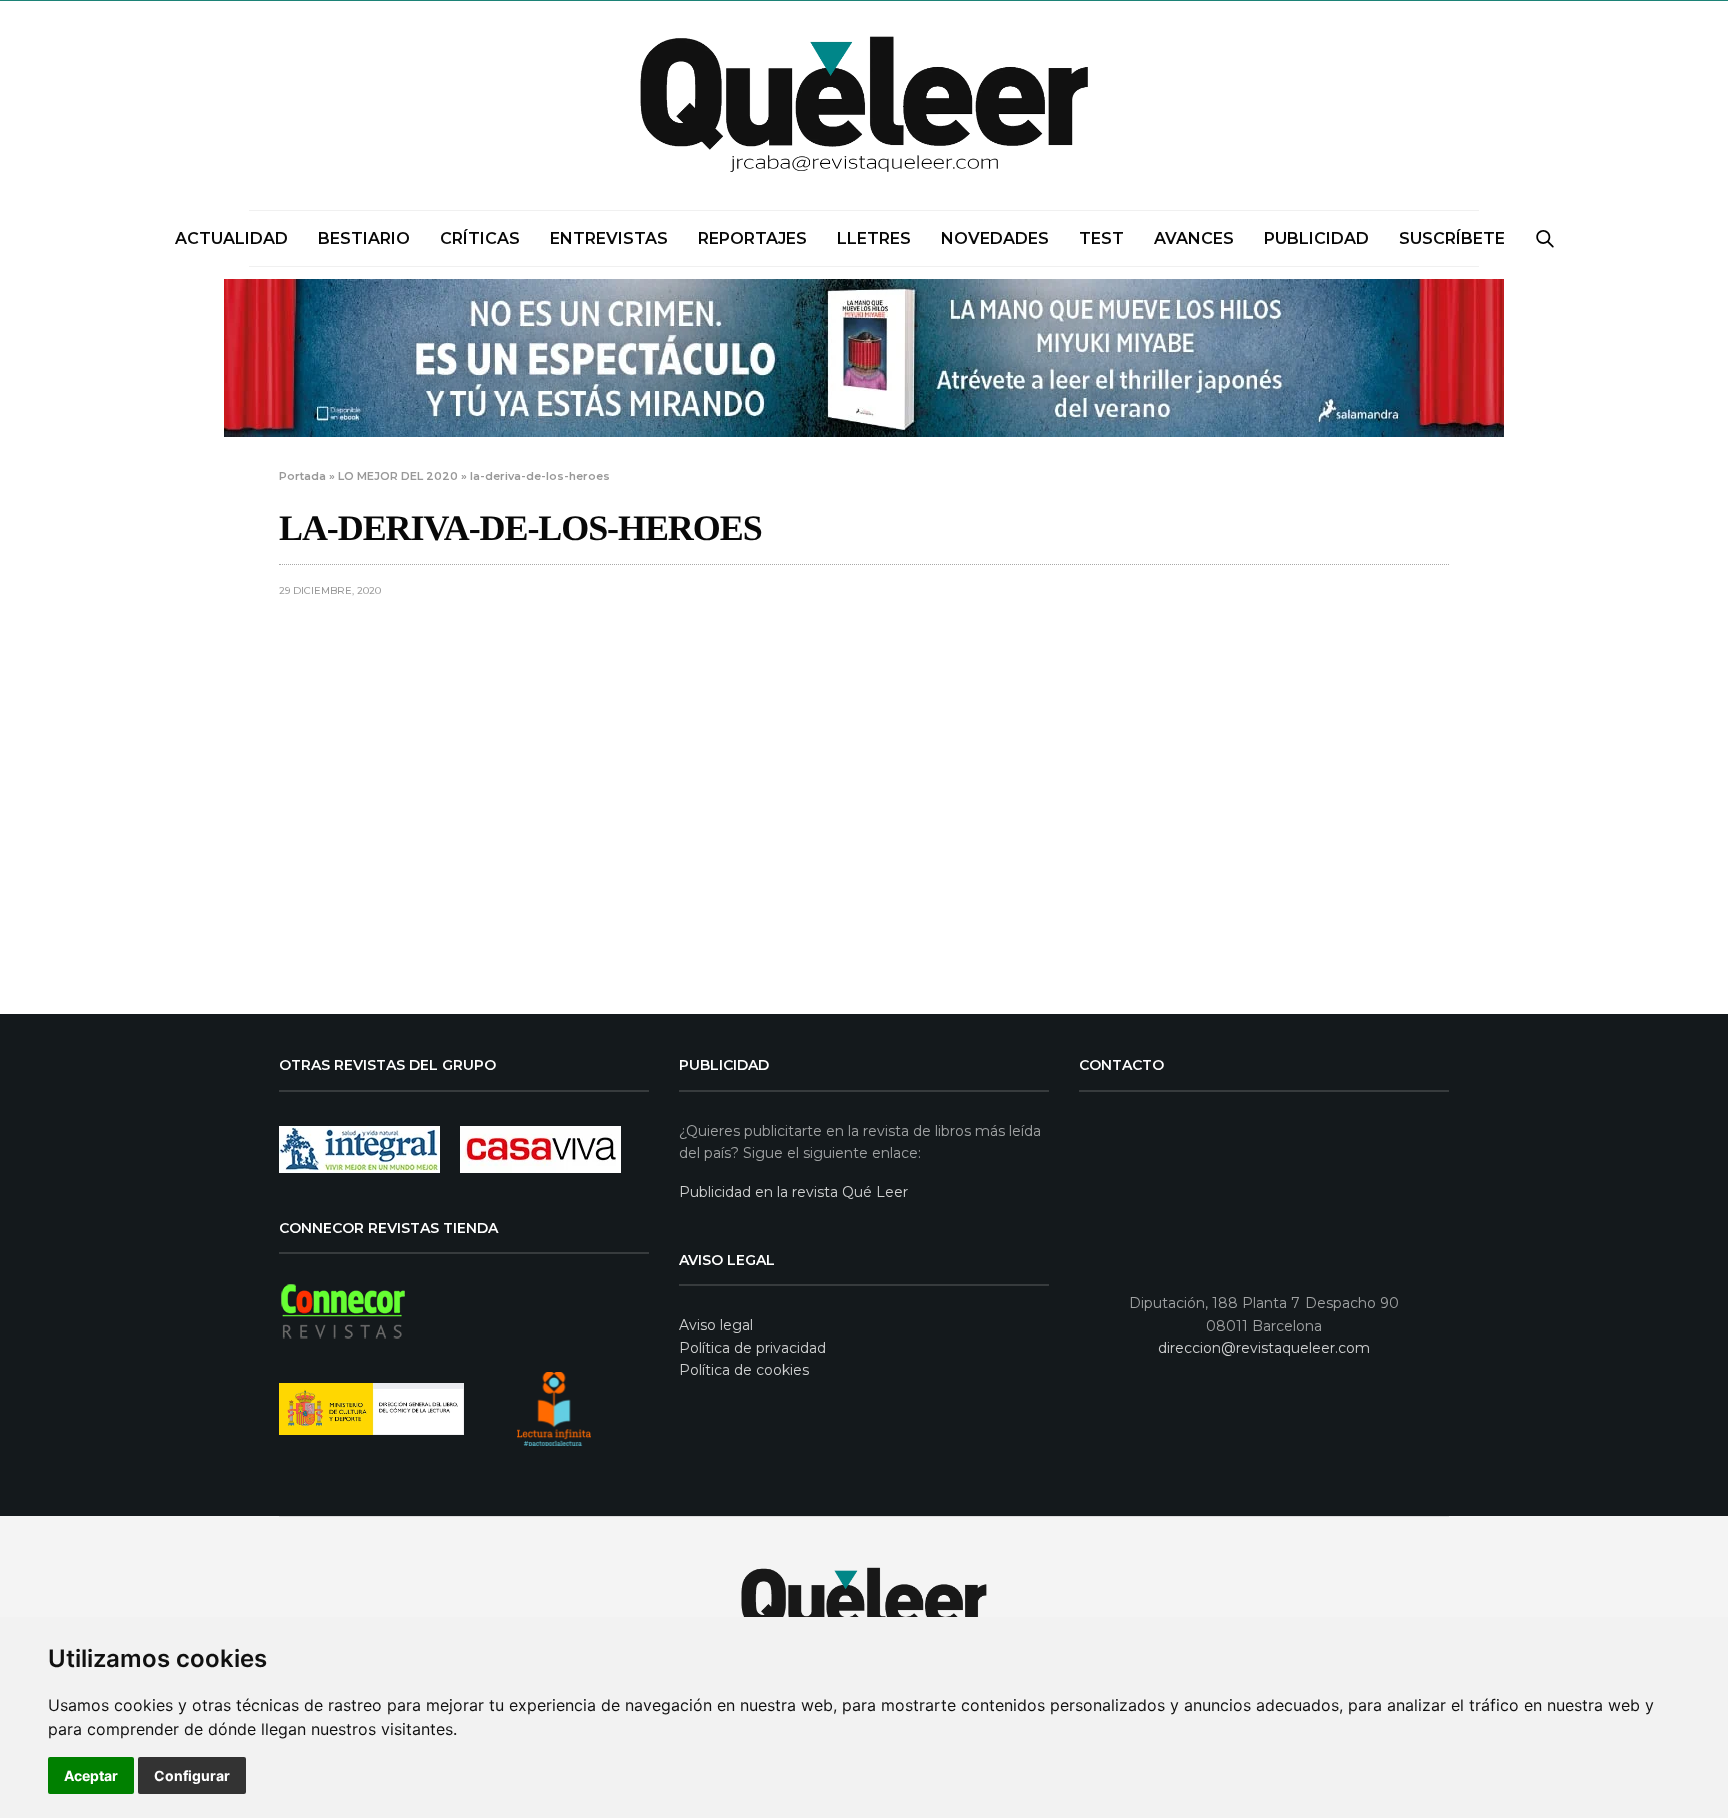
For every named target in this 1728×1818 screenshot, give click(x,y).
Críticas (480, 238)
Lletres (874, 238)
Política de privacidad (752, 1348)
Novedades (995, 238)
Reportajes (752, 238)
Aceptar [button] (91, 1775)
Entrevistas (609, 238)
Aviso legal (716, 1325)
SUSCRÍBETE (1452, 238)
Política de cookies (744, 1370)
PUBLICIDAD (1316, 238)
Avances (1194, 238)
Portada (302, 476)
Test (1101, 238)
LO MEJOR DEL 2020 (398, 476)
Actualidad (231, 238)
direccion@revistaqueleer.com (1264, 1348)
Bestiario (364, 238)
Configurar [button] (192, 1775)
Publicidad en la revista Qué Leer (793, 1192)
